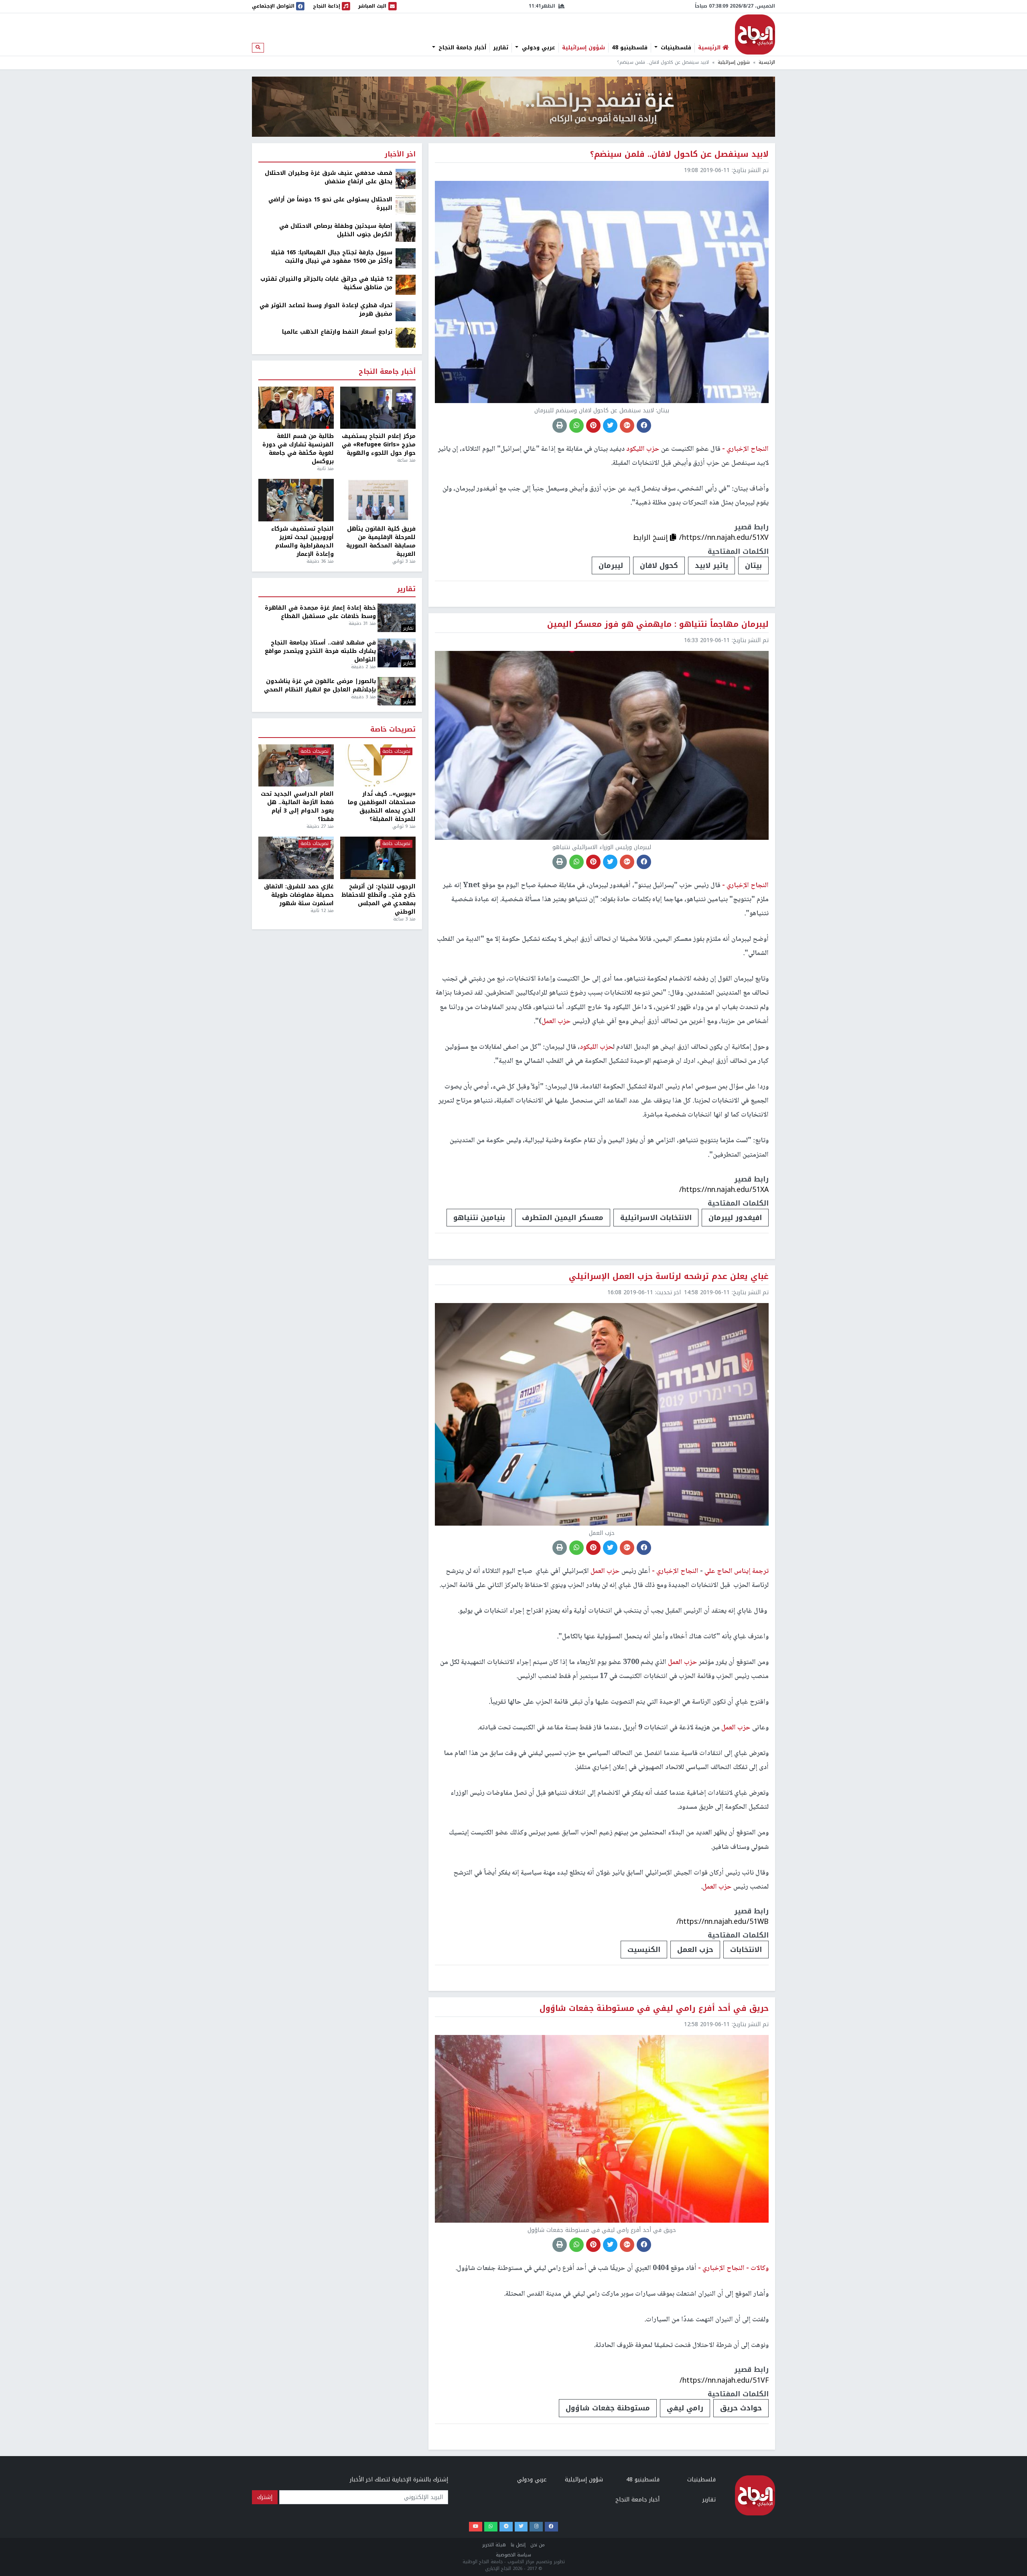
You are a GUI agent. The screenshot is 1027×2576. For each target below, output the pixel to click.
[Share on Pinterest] (593, 426)
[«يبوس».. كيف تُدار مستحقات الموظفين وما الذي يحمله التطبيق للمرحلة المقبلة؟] (378, 766)
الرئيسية (767, 62)
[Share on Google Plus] (627, 426)
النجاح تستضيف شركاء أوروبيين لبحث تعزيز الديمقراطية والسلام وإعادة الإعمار (302, 541)
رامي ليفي (685, 2408)
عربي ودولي (538, 48)
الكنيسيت (644, 1950)
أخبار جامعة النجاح (461, 48)
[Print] (560, 426)
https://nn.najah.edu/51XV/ (724, 537)
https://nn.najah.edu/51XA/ (724, 1190)
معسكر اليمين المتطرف (563, 1218)
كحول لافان (659, 565)
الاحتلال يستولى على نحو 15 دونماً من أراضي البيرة (330, 204)
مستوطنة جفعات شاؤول (608, 2408)
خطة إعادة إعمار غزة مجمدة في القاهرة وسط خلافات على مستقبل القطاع (320, 612)
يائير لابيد (711, 565)
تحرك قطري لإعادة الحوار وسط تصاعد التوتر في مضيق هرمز (326, 310)
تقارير (501, 48)
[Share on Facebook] (644, 426)
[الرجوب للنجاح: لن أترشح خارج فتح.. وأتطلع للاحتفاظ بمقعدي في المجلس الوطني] (378, 858)
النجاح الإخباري (755, 34)
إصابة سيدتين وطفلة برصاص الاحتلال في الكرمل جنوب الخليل (336, 230)
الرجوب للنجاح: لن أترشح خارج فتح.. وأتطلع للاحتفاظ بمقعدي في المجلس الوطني (379, 899)
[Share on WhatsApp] (576, 426)
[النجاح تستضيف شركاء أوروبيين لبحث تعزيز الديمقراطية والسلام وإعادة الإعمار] (296, 500)
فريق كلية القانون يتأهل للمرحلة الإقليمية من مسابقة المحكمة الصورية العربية (381, 541)
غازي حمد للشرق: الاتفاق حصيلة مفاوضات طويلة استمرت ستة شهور (299, 895)
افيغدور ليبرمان (735, 1218)
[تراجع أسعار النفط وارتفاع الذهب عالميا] (406, 337)
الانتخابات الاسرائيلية (656, 1218)
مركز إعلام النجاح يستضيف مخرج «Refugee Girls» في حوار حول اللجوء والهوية (379, 445)
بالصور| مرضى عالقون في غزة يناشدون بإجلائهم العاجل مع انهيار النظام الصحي (320, 685)
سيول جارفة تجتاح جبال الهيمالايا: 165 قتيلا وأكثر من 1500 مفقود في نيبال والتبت (332, 257)
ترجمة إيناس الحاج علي (736, 1571)
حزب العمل (695, 1950)
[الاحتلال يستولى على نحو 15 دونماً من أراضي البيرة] (406, 205)
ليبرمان (611, 565)
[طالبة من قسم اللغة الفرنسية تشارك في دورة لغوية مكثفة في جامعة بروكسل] (296, 408)
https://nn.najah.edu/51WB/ (723, 1921)
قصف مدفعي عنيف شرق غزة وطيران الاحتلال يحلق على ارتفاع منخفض (329, 177)
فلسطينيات (675, 48)
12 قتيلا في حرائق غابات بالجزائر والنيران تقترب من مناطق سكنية (326, 283)
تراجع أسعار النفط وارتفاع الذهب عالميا (337, 332)
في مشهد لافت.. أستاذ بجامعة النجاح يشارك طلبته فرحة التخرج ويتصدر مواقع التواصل (320, 651)
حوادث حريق (741, 2408)
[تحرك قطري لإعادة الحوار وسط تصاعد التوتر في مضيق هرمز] (406, 311)
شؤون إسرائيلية (584, 48)
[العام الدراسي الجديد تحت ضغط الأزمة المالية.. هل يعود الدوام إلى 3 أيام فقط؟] (296, 766)
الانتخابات (746, 1950)
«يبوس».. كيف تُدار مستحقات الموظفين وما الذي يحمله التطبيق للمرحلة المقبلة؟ (382, 807)
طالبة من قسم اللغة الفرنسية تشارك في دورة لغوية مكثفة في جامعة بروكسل (298, 449)
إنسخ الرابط (652, 537)
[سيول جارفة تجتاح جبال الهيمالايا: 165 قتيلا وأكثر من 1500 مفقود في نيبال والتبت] (406, 258)
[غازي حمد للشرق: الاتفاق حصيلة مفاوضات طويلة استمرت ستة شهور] (296, 858)
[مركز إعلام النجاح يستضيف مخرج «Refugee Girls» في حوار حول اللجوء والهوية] (378, 408)
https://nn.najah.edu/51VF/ (724, 2380)
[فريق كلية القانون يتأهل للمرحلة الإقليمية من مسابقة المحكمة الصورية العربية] (378, 500)
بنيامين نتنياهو (479, 1218)
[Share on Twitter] (610, 426)
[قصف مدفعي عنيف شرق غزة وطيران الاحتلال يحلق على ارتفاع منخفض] (406, 179)
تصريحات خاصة (393, 730)
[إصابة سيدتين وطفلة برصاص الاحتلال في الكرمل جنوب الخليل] (406, 232)
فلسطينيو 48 (630, 48)
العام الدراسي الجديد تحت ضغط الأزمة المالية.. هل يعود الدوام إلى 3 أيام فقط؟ (297, 807)
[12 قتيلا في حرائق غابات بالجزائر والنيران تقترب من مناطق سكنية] (406, 285)
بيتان (753, 565)
